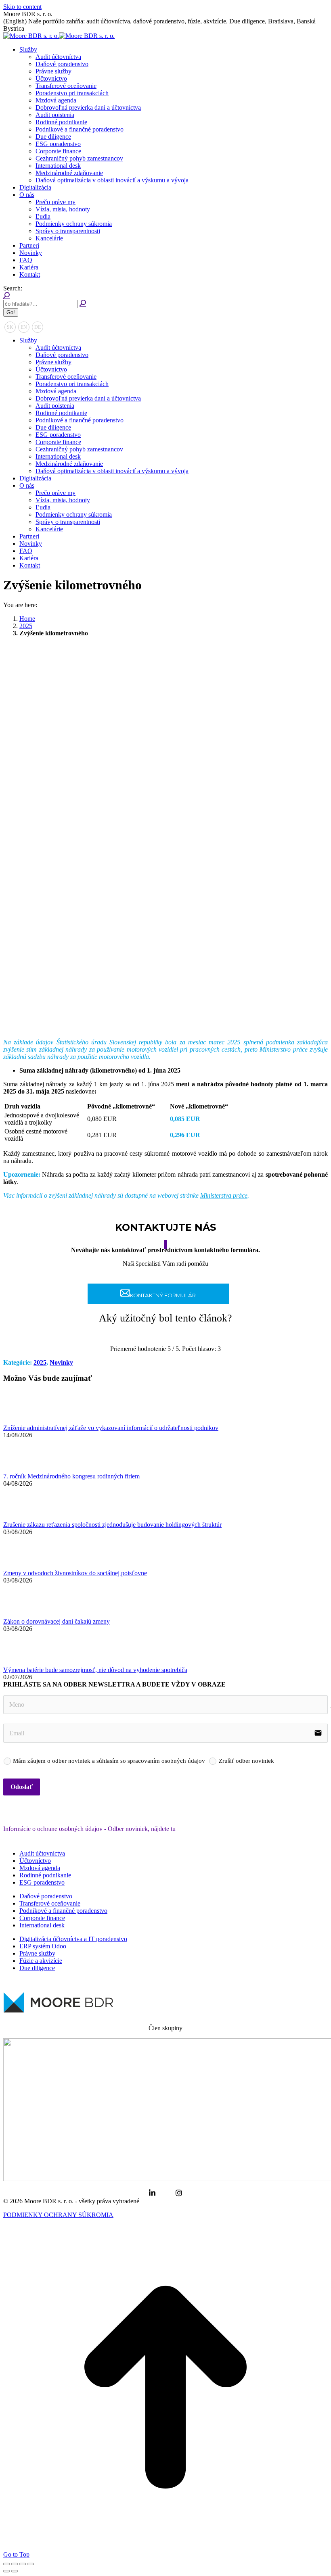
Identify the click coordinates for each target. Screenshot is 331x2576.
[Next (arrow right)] (15, 2571)
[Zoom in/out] (31, 2564)
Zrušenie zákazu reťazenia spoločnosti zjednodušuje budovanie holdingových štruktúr (112, 1525)
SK (10, 327)
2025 (40, 1362)
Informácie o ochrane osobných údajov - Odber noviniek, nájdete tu (89, 1829)
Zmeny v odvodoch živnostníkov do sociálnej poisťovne (75, 1573)
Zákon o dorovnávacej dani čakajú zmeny (57, 1621)
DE (38, 327)
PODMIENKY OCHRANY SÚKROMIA (58, 2215)
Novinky (61, 1362)
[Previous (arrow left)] (6, 2571)
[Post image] (25, 1421)
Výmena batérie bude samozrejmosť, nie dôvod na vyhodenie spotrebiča (95, 1670)
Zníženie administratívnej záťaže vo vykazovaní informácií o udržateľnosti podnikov (111, 1428)
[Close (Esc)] (6, 2564)
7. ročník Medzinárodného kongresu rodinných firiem (71, 1476)
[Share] (15, 2564)
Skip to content (22, 7)
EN (24, 327)
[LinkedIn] (152, 2193)
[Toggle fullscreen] (23, 2564)
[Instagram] (179, 2193)
